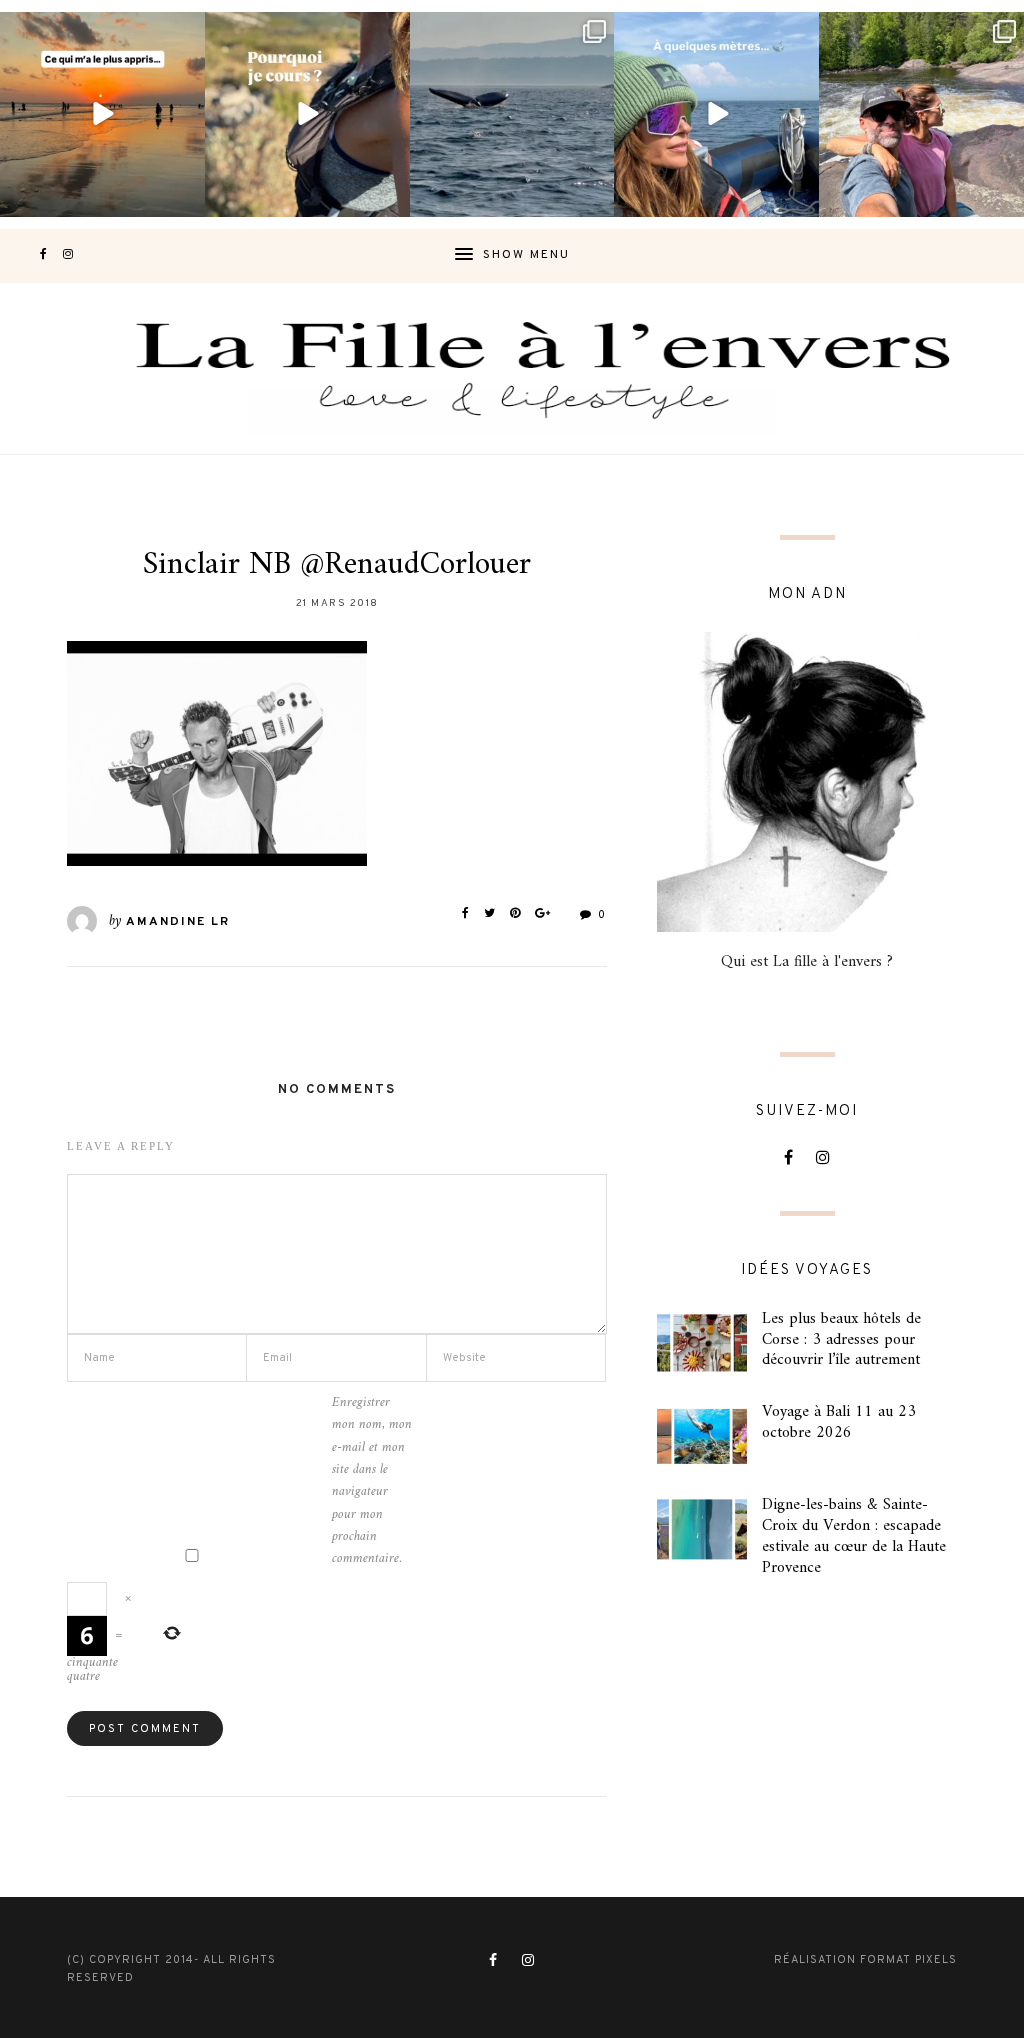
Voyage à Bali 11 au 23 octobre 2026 (839, 1422)
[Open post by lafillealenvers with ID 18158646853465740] (512, 114)
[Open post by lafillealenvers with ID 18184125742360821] (716, 114)
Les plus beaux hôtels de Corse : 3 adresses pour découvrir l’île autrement (841, 1340)
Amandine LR (178, 922)
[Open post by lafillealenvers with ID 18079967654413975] (307, 114)
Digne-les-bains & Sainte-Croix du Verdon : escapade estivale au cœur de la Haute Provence (854, 1536)
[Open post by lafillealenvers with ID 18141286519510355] (921, 114)
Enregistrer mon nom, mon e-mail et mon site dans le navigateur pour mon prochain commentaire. (372, 1481)
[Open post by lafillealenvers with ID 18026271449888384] (102, 114)
